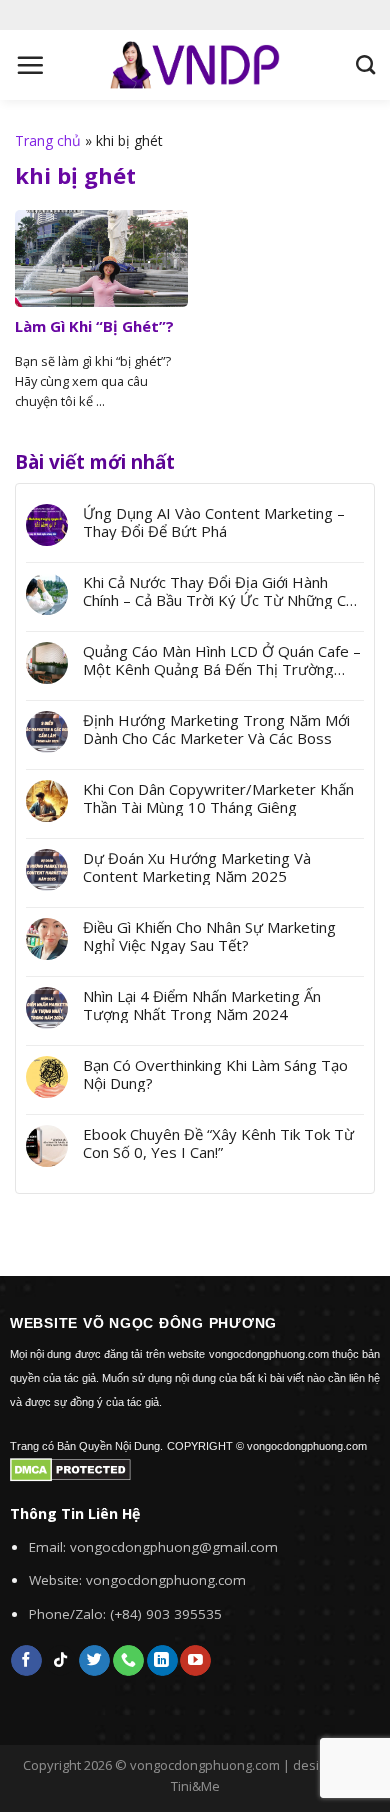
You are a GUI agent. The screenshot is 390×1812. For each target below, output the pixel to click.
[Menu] (30, 65)
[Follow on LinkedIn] (162, 1661)
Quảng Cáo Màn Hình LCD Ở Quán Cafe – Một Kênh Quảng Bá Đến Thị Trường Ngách (222, 660)
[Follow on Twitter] (94, 1661)
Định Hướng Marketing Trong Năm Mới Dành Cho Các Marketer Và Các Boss (216, 729)
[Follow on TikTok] (60, 1661)
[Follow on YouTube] (195, 1661)
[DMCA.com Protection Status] (70, 1468)
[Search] (365, 64)
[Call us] (128, 1661)
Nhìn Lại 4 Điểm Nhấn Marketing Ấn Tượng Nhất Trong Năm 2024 (202, 1005)
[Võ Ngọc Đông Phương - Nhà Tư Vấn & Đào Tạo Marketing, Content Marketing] (195, 64)
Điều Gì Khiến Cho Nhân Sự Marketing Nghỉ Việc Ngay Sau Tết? (209, 936)
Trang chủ (48, 140)
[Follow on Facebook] (26, 1661)
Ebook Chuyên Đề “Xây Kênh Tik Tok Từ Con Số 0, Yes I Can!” (218, 1143)
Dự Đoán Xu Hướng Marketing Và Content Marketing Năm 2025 (197, 867)
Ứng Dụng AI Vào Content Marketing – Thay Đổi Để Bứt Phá (214, 522)
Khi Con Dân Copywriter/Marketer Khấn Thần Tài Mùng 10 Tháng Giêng (218, 798)
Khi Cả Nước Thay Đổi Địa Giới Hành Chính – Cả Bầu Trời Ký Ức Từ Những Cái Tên (220, 591)
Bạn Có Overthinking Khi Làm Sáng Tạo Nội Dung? (215, 1074)
